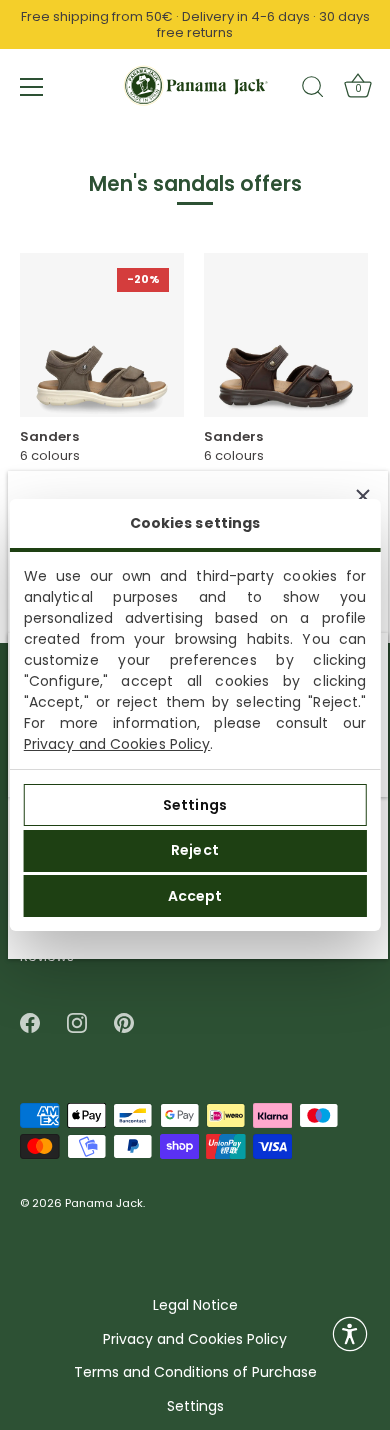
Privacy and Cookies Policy (117, 744)
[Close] (363, 496)
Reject (195, 850)
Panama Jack (104, 1204)
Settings (195, 805)
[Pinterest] (124, 1022)
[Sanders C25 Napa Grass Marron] (286, 335)
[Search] (313, 90)
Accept (195, 896)
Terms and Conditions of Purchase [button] (195, 1372)
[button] (350, 1334)
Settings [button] (195, 1406)
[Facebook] (30, 1022)
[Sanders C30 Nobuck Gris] (102, 335)
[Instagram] (77, 1022)
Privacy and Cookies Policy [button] (195, 1339)
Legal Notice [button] (195, 1305)
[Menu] (32, 87)
